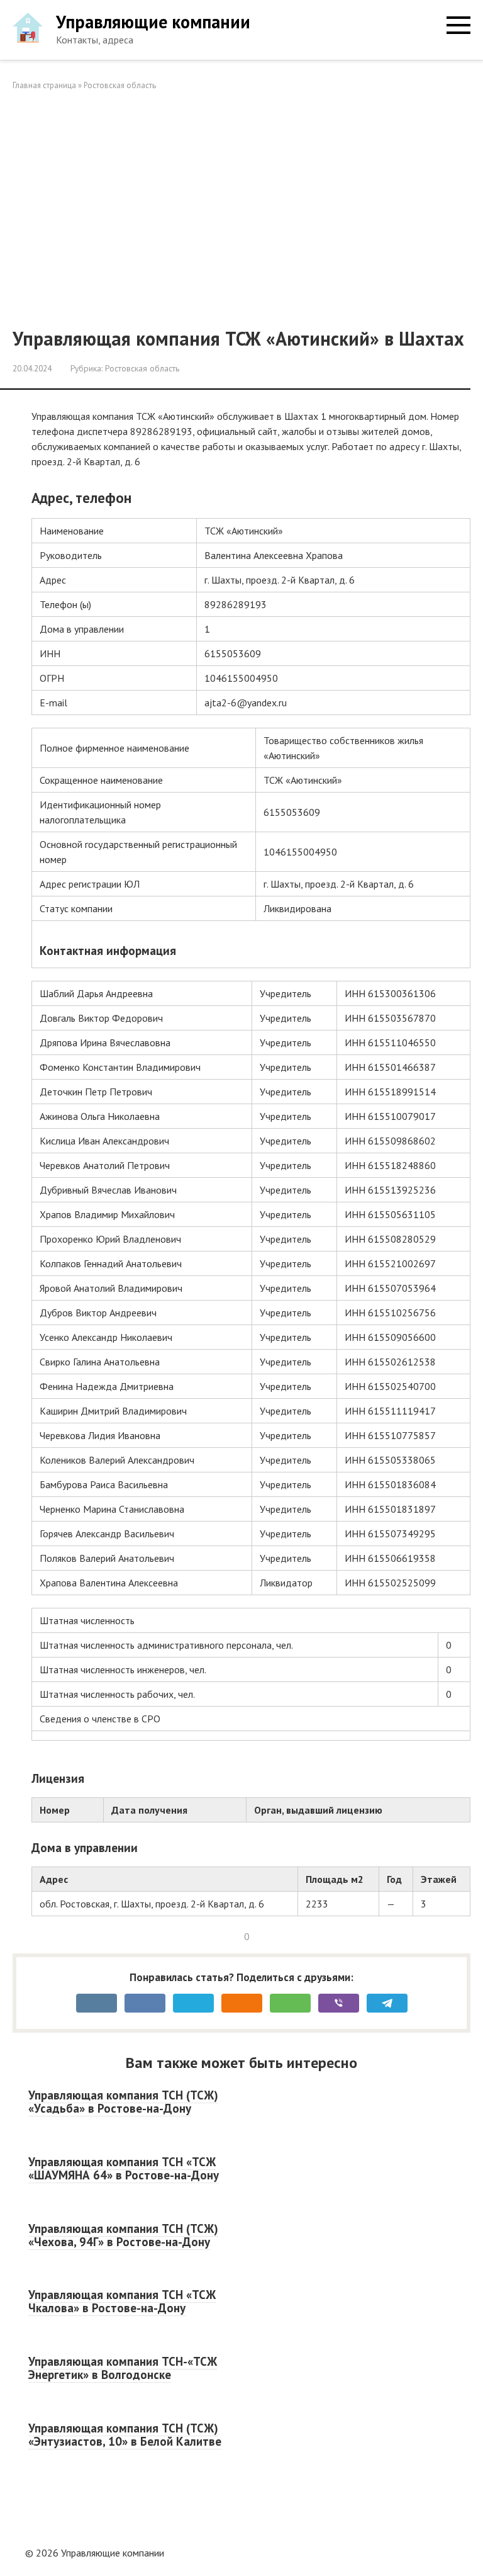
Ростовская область (120, 85)
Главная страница (44, 85)
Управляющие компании (153, 22)
